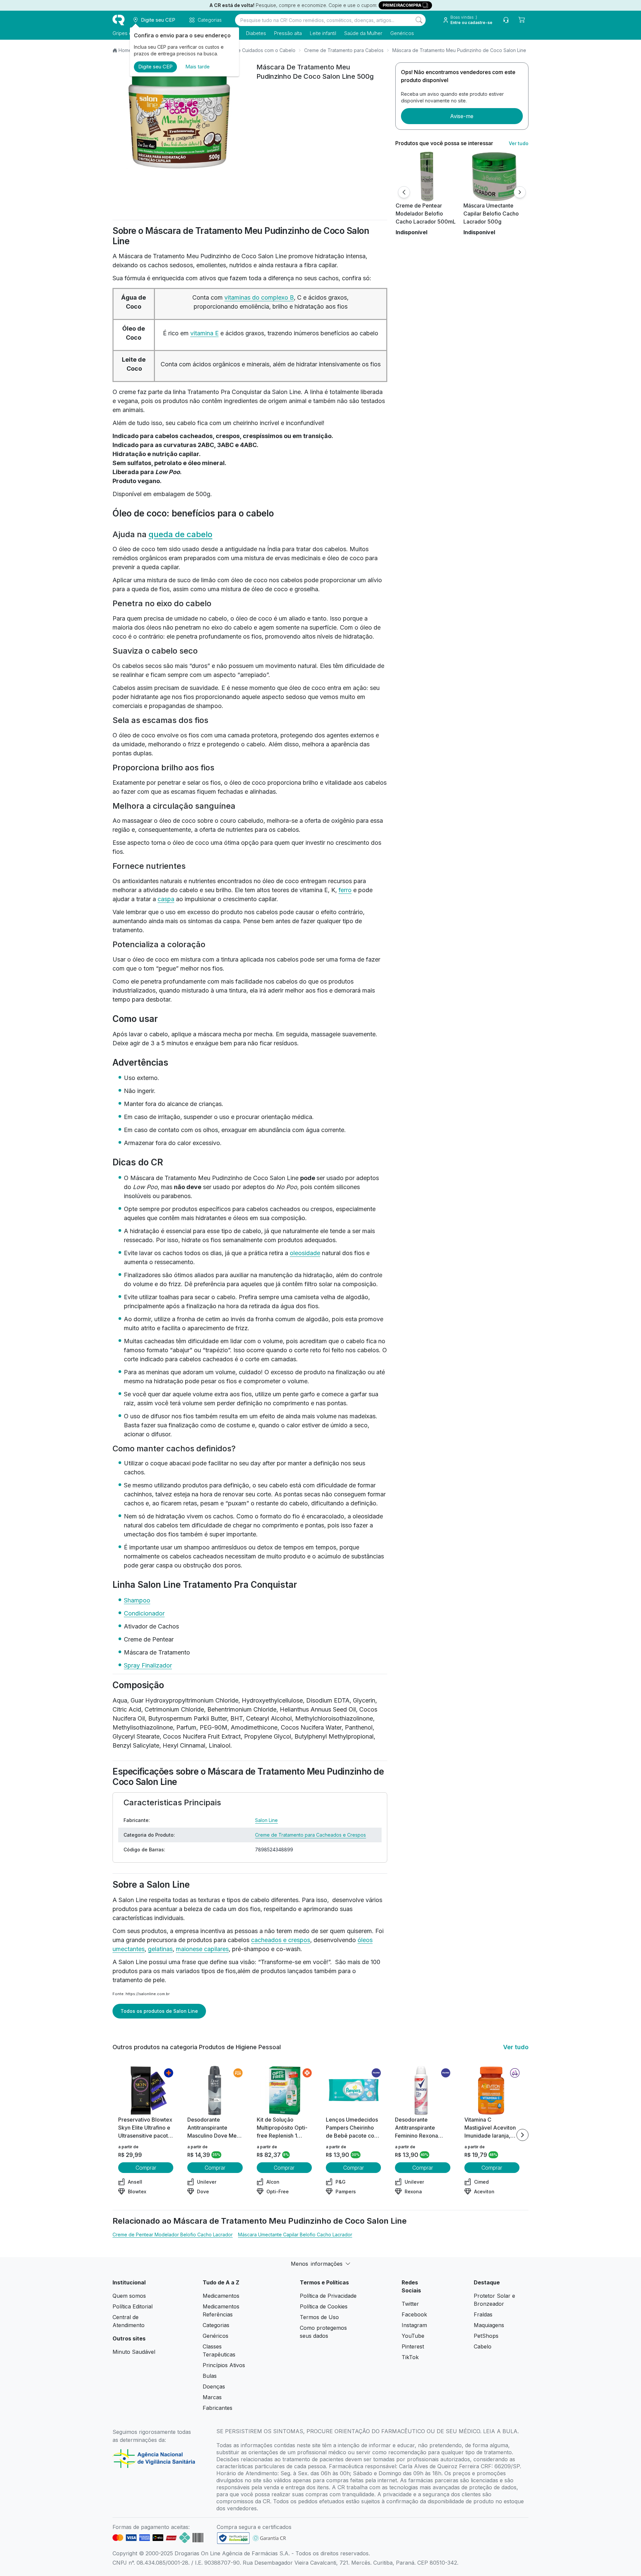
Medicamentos (221, 2296)
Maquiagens (489, 2325)
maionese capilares (202, 1949)
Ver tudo (519, 143)
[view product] (427, 176)
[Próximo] (520, 192)
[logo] (119, 20)
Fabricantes (218, 2408)
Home (125, 50)
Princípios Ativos (224, 2365)
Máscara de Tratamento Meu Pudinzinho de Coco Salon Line (459, 50)
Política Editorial (133, 2306)
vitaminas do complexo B (259, 297)
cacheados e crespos (281, 1940)
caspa (166, 899)
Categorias (216, 2325)
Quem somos (129, 2296)
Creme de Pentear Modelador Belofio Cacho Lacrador (173, 2235)
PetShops (486, 2336)
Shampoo (137, 1600)
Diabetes (256, 33)
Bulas (210, 2376)
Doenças (214, 2386)
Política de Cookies (324, 2306)
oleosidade (305, 1253)
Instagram (414, 2325)
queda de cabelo (180, 534)
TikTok (410, 2357)
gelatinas (160, 1949)
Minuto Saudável (134, 2352)
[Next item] (522, 2135)
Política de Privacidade (328, 2296)
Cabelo (483, 2346)
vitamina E (204, 333)
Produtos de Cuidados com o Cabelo (254, 50)
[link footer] (233, 2538)
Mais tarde (197, 67)
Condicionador (144, 1613)
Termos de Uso (319, 2317)
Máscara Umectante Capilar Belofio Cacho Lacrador (295, 2235)
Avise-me (462, 116)
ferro (345, 890)
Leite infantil (323, 33)
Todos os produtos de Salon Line (159, 2011)
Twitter (410, 2304)
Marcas (212, 2397)
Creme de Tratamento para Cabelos (344, 50)
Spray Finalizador (148, 1665)
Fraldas (483, 2314)
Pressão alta (288, 33)
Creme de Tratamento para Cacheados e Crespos (310, 1835)
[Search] (419, 20)
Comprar (146, 2168)
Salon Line (266, 1820)
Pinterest (413, 2346)
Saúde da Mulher (363, 33)
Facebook (414, 2314)
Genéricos (402, 33)
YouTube (413, 2336)
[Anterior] (404, 192)
